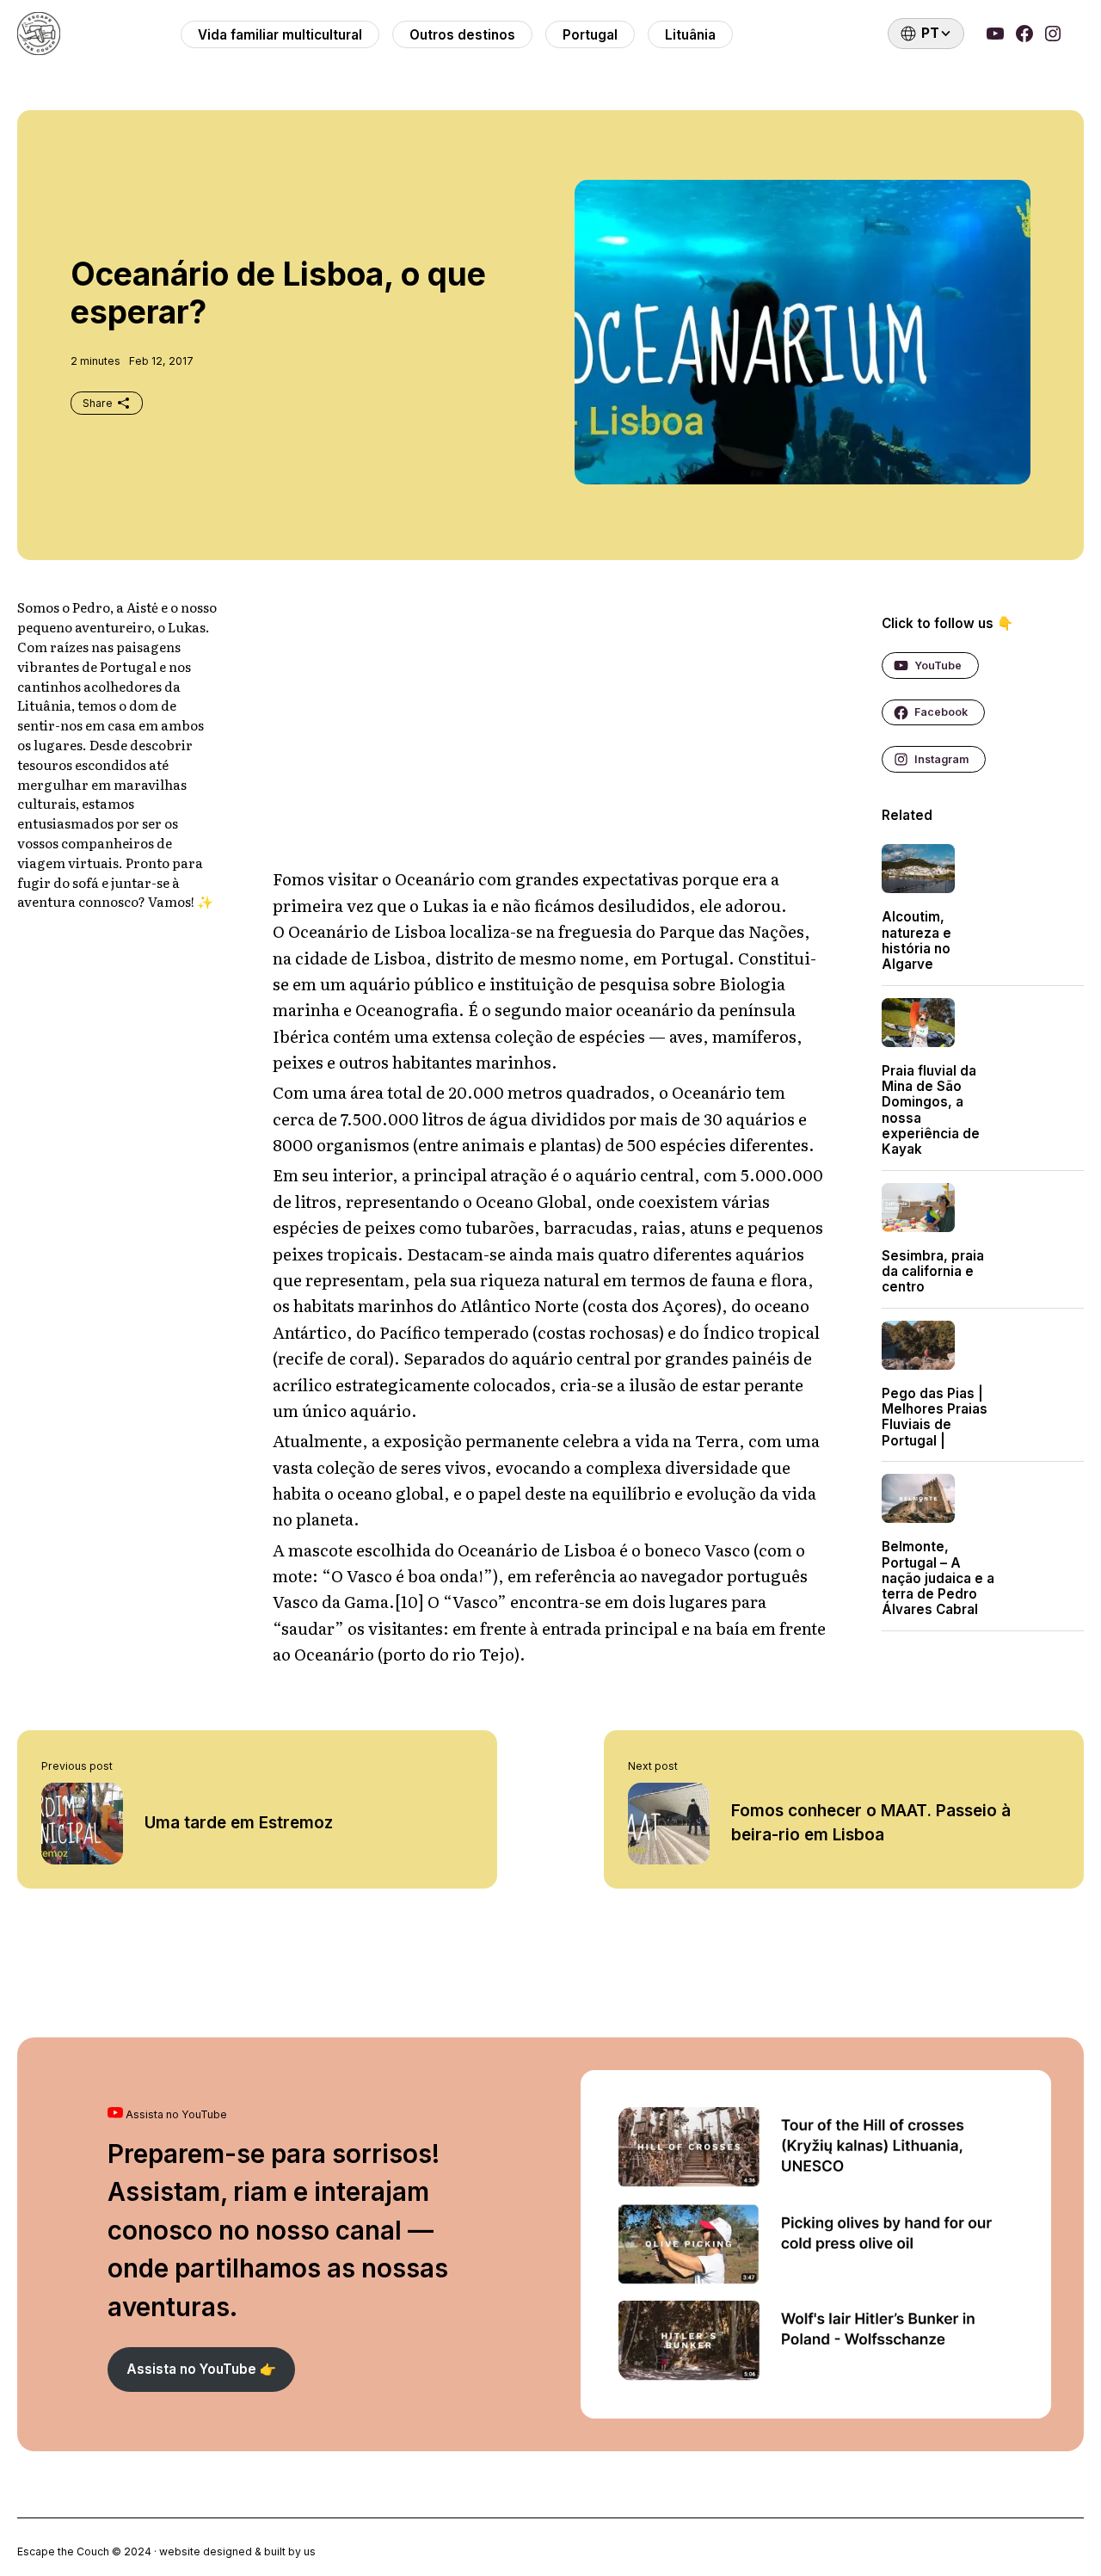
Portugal (590, 35)
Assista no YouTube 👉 (201, 2369)
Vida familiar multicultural (280, 35)
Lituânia (690, 35)
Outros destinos (462, 35)
